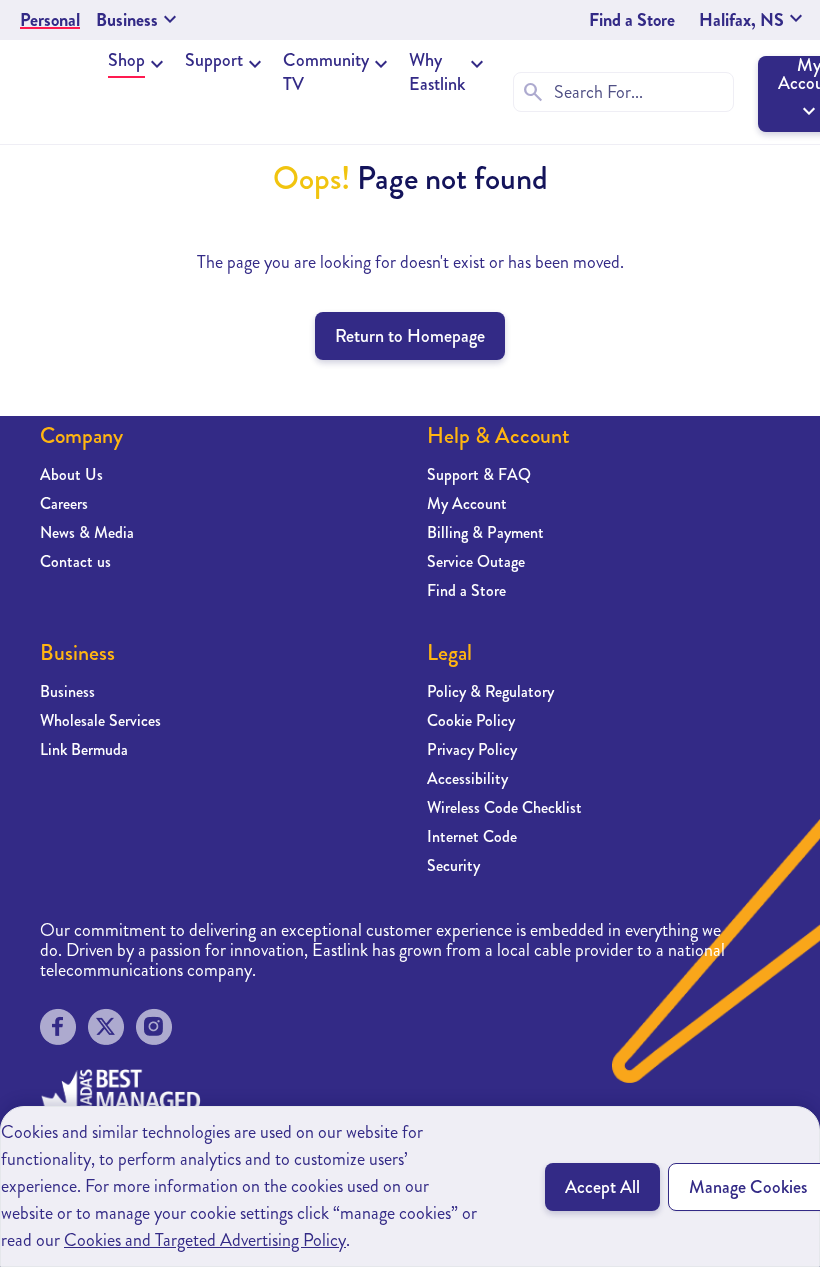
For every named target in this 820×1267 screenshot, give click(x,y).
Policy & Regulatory (490, 691)
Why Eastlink (437, 72)
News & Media (87, 532)
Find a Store (632, 20)
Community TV (326, 72)
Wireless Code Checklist (504, 807)
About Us (71, 474)
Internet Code (472, 836)
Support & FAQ (479, 474)
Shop (126, 60)
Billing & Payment (485, 532)
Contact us (75, 561)
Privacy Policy (472, 749)
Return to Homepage (410, 336)
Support (214, 60)
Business (67, 691)
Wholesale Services (100, 720)
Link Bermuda (84, 749)
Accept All (602, 1187)
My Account (467, 503)
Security (453, 865)
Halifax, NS (753, 20)
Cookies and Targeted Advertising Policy (205, 1240)
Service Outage (476, 561)
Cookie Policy (471, 720)
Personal (50, 20)
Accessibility (467, 778)
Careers (64, 503)
